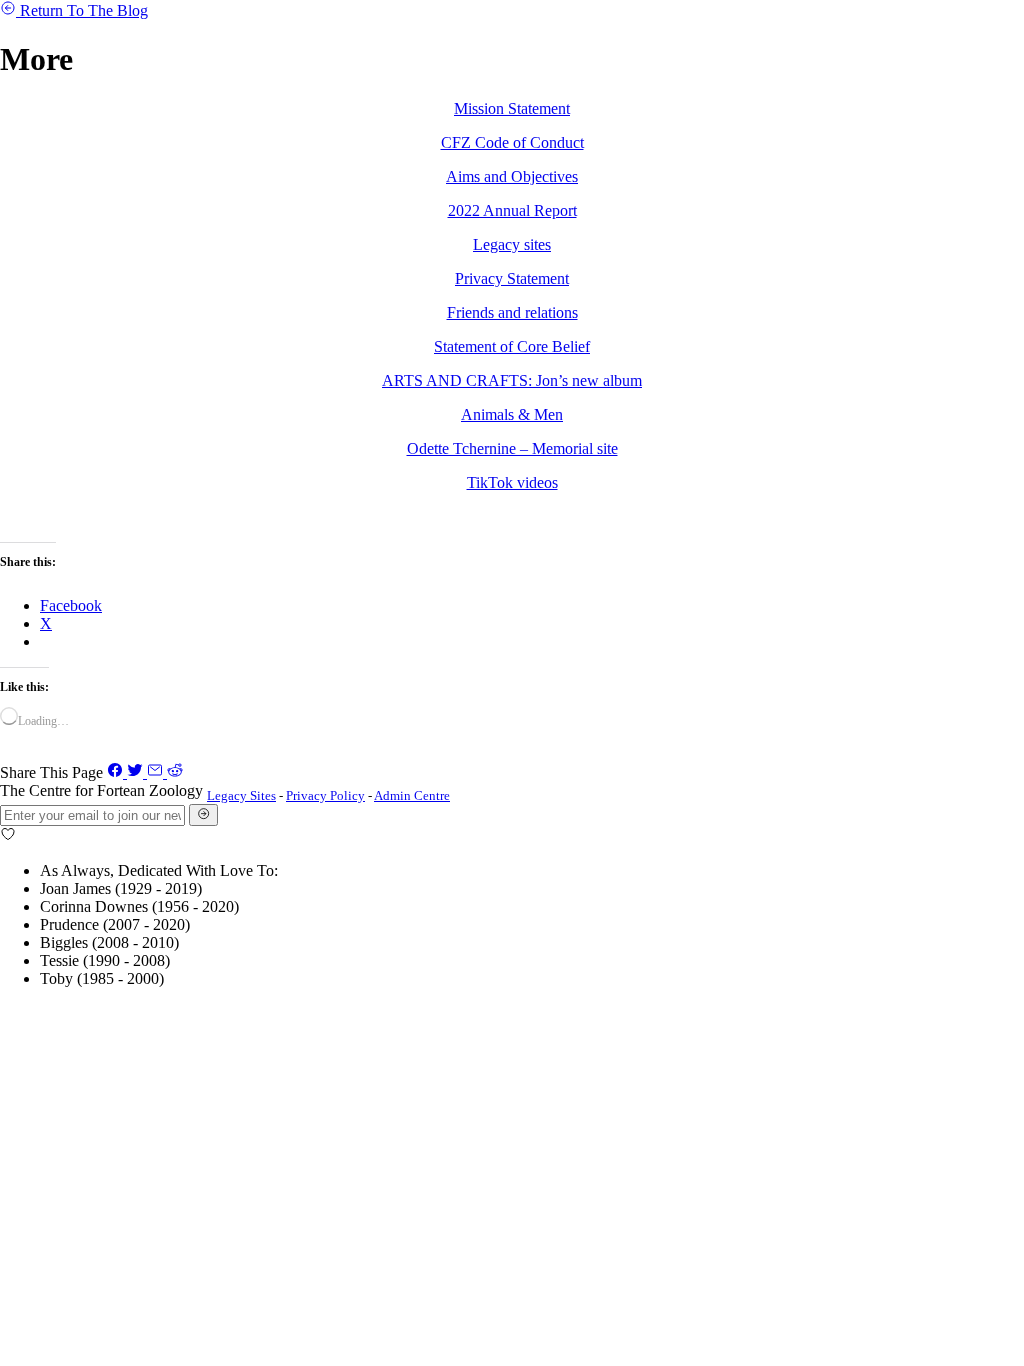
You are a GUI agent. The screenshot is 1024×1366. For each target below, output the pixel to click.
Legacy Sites (241, 795)
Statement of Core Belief (512, 346)
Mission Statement (512, 108)
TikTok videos (512, 482)
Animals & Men (512, 414)
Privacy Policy (325, 795)
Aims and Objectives (512, 176)
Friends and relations (512, 312)
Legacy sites (512, 244)
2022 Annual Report (512, 210)
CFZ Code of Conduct (512, 142)
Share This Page (51, 772)
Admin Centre (412, 795)
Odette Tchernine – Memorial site (512, 448)
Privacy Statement (512, 278)
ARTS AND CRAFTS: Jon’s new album (512, 380)
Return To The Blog (84, 10)
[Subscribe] (203, 815)
